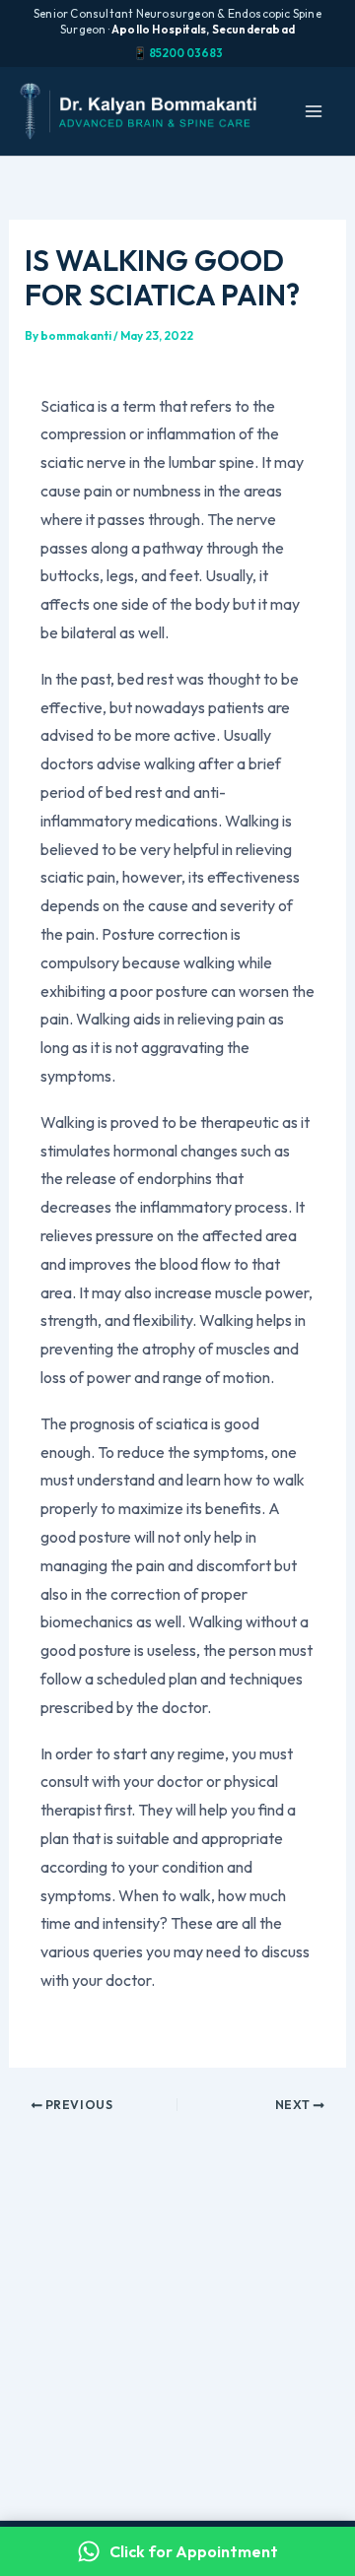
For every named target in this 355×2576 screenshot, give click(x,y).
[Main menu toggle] (314, 111)
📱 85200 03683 (178, 53)
